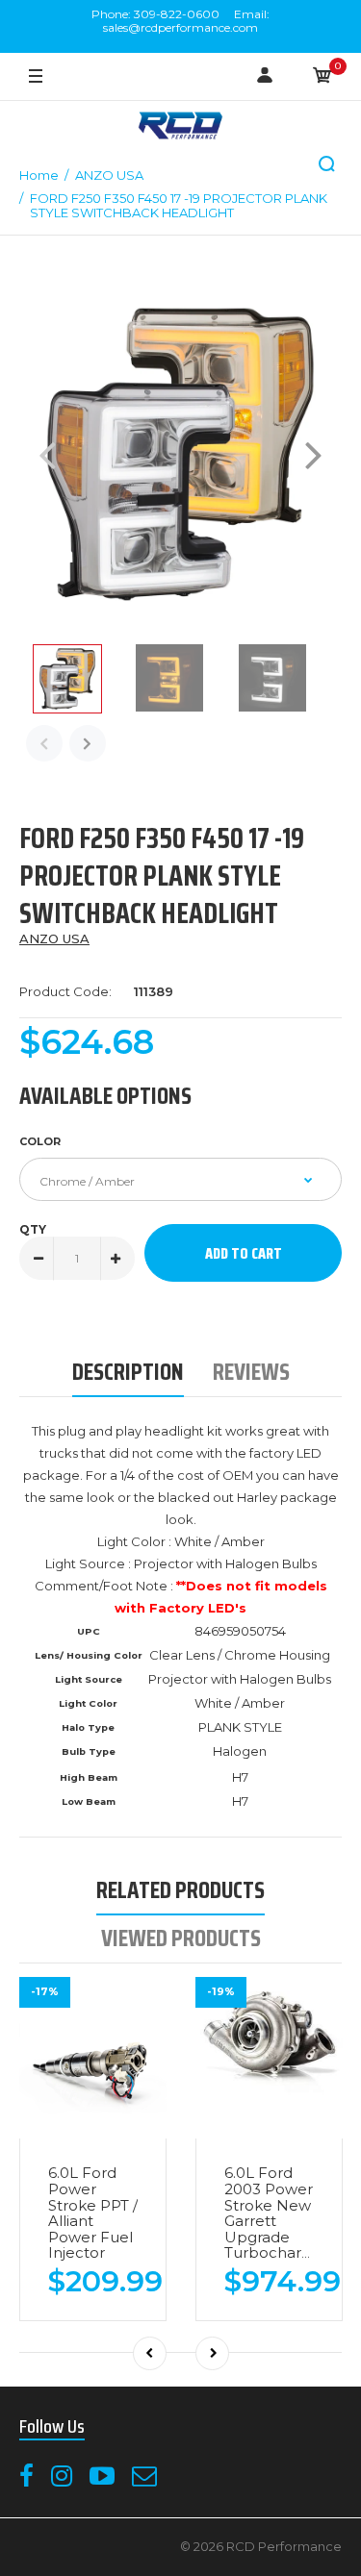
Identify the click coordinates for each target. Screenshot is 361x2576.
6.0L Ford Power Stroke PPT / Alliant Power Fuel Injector (93, 2213)
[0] (322, 77)
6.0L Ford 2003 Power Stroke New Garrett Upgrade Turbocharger (275, 2213)
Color (40, 1141)
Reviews (251, 1372)
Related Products (180, 1890)
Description (128, 1372)
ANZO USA (54, 938)
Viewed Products (181, 1938)
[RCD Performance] (181, 127)
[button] (327, 164)
